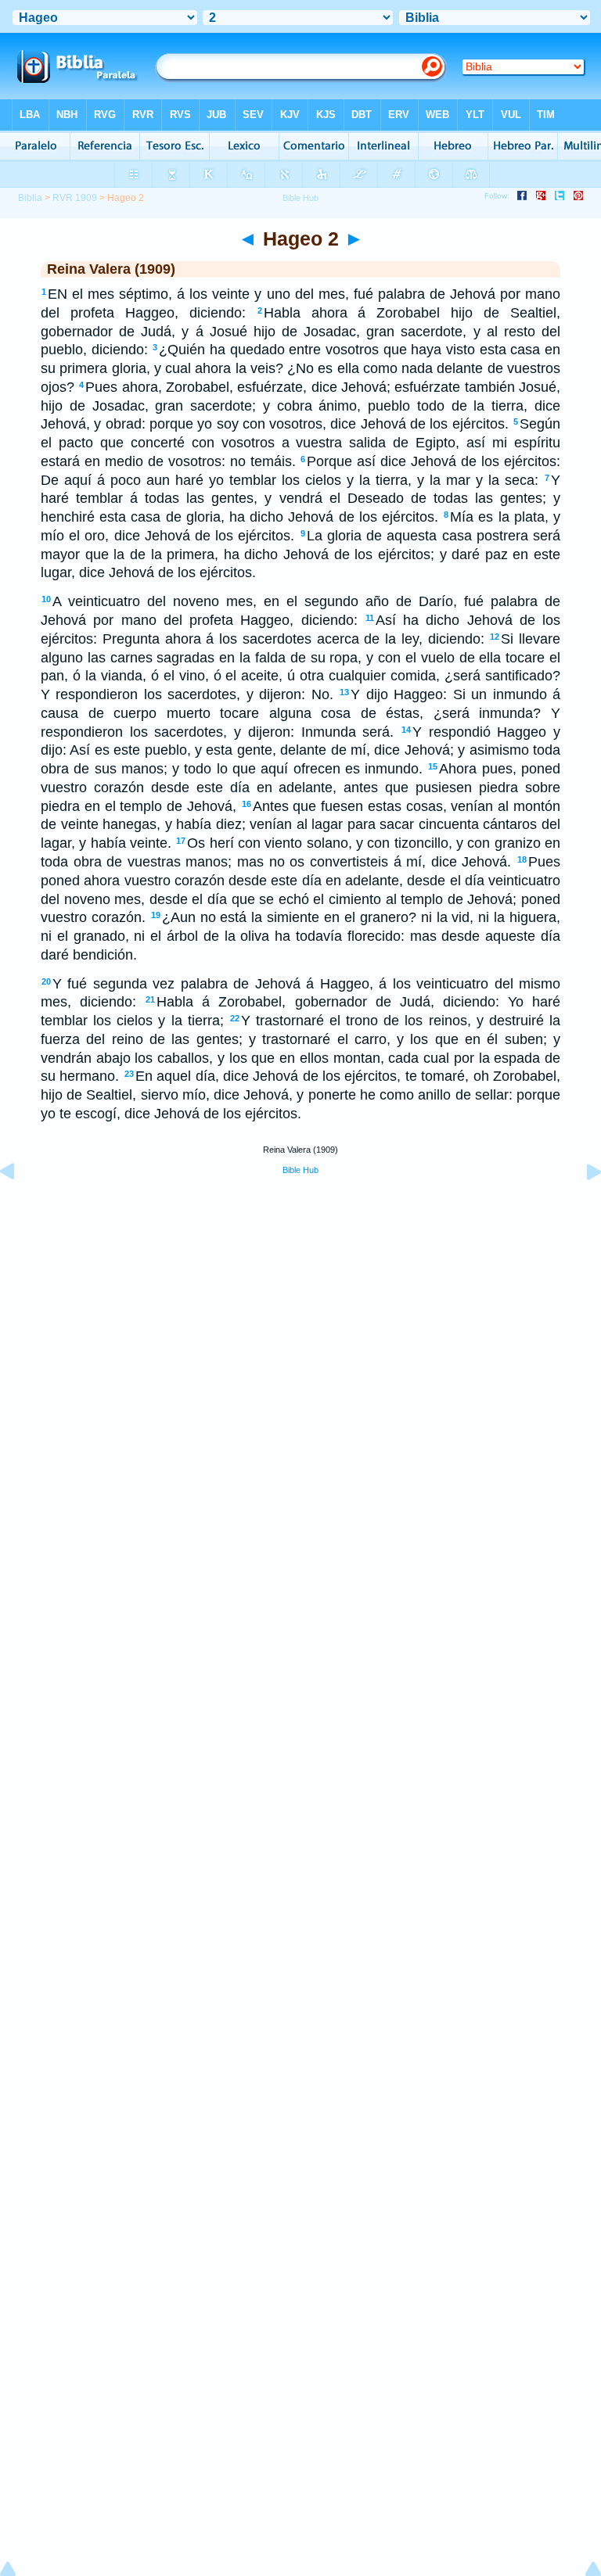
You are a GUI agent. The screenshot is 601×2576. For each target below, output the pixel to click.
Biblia (30, 198)
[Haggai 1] (20, 1207)
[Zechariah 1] (581, 1207)
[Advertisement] (300, 1306)
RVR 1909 (75, 198)
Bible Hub (300, 1170)
